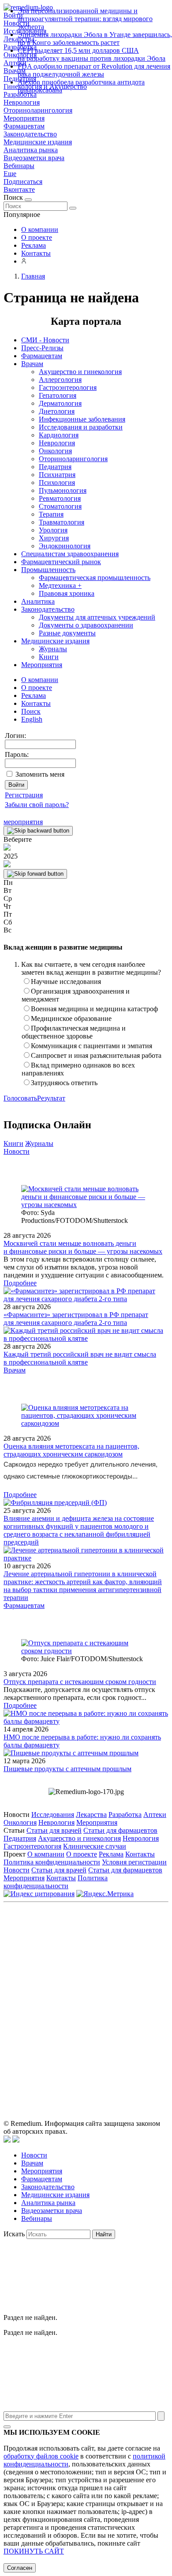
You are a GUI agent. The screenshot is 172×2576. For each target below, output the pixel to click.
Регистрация (24, 795)
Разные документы (67, 633)
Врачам (32, 364)
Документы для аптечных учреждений (97, 617)
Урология (53, 530)
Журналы (53, 649)
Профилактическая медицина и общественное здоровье (74, 1032)
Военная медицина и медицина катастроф (94, 1009)
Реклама (34, 245)
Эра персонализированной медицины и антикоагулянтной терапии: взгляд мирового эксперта (85, 19)
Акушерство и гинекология (80, 372)
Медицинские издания (38, 142)
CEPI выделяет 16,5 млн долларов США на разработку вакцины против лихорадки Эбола (92, 54)
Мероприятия (24, 118)
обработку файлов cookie (41, 2456)
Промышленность (48, 570)
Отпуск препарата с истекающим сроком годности (80, 1682)
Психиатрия (57, 475)
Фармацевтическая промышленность (95, 578)
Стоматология (60, 506)
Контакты (36, 253)
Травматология (62, 522)
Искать (14, 2234)
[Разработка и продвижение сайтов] (7, 2140)
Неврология (22, 102)
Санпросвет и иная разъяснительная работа (96, 1055)
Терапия (51, 514)
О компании (40, 229)
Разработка (125, 1815)
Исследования (53, 1815)
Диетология (57, 411)
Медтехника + (60, 585)
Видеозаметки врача (34, 158)
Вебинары (19, 166)
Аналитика (38, 601)
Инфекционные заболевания (82, 419)
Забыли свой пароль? (37, 805)
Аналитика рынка (31, 150)
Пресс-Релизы (42, 348)
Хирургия (54, 538)
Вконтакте (19, 189)
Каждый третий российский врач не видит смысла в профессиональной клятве (80, 1358)
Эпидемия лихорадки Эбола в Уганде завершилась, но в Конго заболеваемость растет (95, 39)
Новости (17, 1151)
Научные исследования (66, 982)
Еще (10, 174)
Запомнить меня (40, 774)
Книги (49, 657)
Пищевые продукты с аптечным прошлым (67, 1769)
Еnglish (32, 719)
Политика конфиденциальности (52, 1862)
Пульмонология (63, 490)
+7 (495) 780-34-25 (125, 1965)
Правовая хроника (67, 593)
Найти (104, 2234)
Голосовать (20, 1098)
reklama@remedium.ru (113, 1974)
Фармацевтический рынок (61, 562)
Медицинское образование (71, 1018)
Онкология (55, 451)
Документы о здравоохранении (86, 625)
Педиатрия (55, 467)
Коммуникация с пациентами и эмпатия (92, 1046)
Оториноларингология (38, 110)
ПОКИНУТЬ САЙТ (34, 2551)
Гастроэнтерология (68, 387)
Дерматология (60, 403)
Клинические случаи (95, 1846)
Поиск (31, 711)
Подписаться (23, 182)
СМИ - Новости (45, 340)
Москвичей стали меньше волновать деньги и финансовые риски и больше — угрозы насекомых (83, 1247)
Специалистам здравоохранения (70, 554)
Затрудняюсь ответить (64, 1083)
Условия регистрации (134, 1862)
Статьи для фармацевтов (120, 1830)
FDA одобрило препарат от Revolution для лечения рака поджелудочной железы (94, 70)
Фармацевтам (24, 126)
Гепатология (58, 395)
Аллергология (60, 380)
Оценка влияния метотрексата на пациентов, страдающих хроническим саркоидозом (71, 1450)
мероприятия (23, 822)
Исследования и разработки (81, 427)
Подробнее (20, 1283)
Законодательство (30, 134)
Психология (57, 483)
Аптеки (155, 1815)
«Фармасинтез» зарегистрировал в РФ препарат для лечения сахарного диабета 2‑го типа (76, 1319)
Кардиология (59, 435)
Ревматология (60, 498)
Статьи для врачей (54, 1830)
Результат (51, 1098)
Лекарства (91, 1815)
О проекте (37, 237)
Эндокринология (65, 546)
